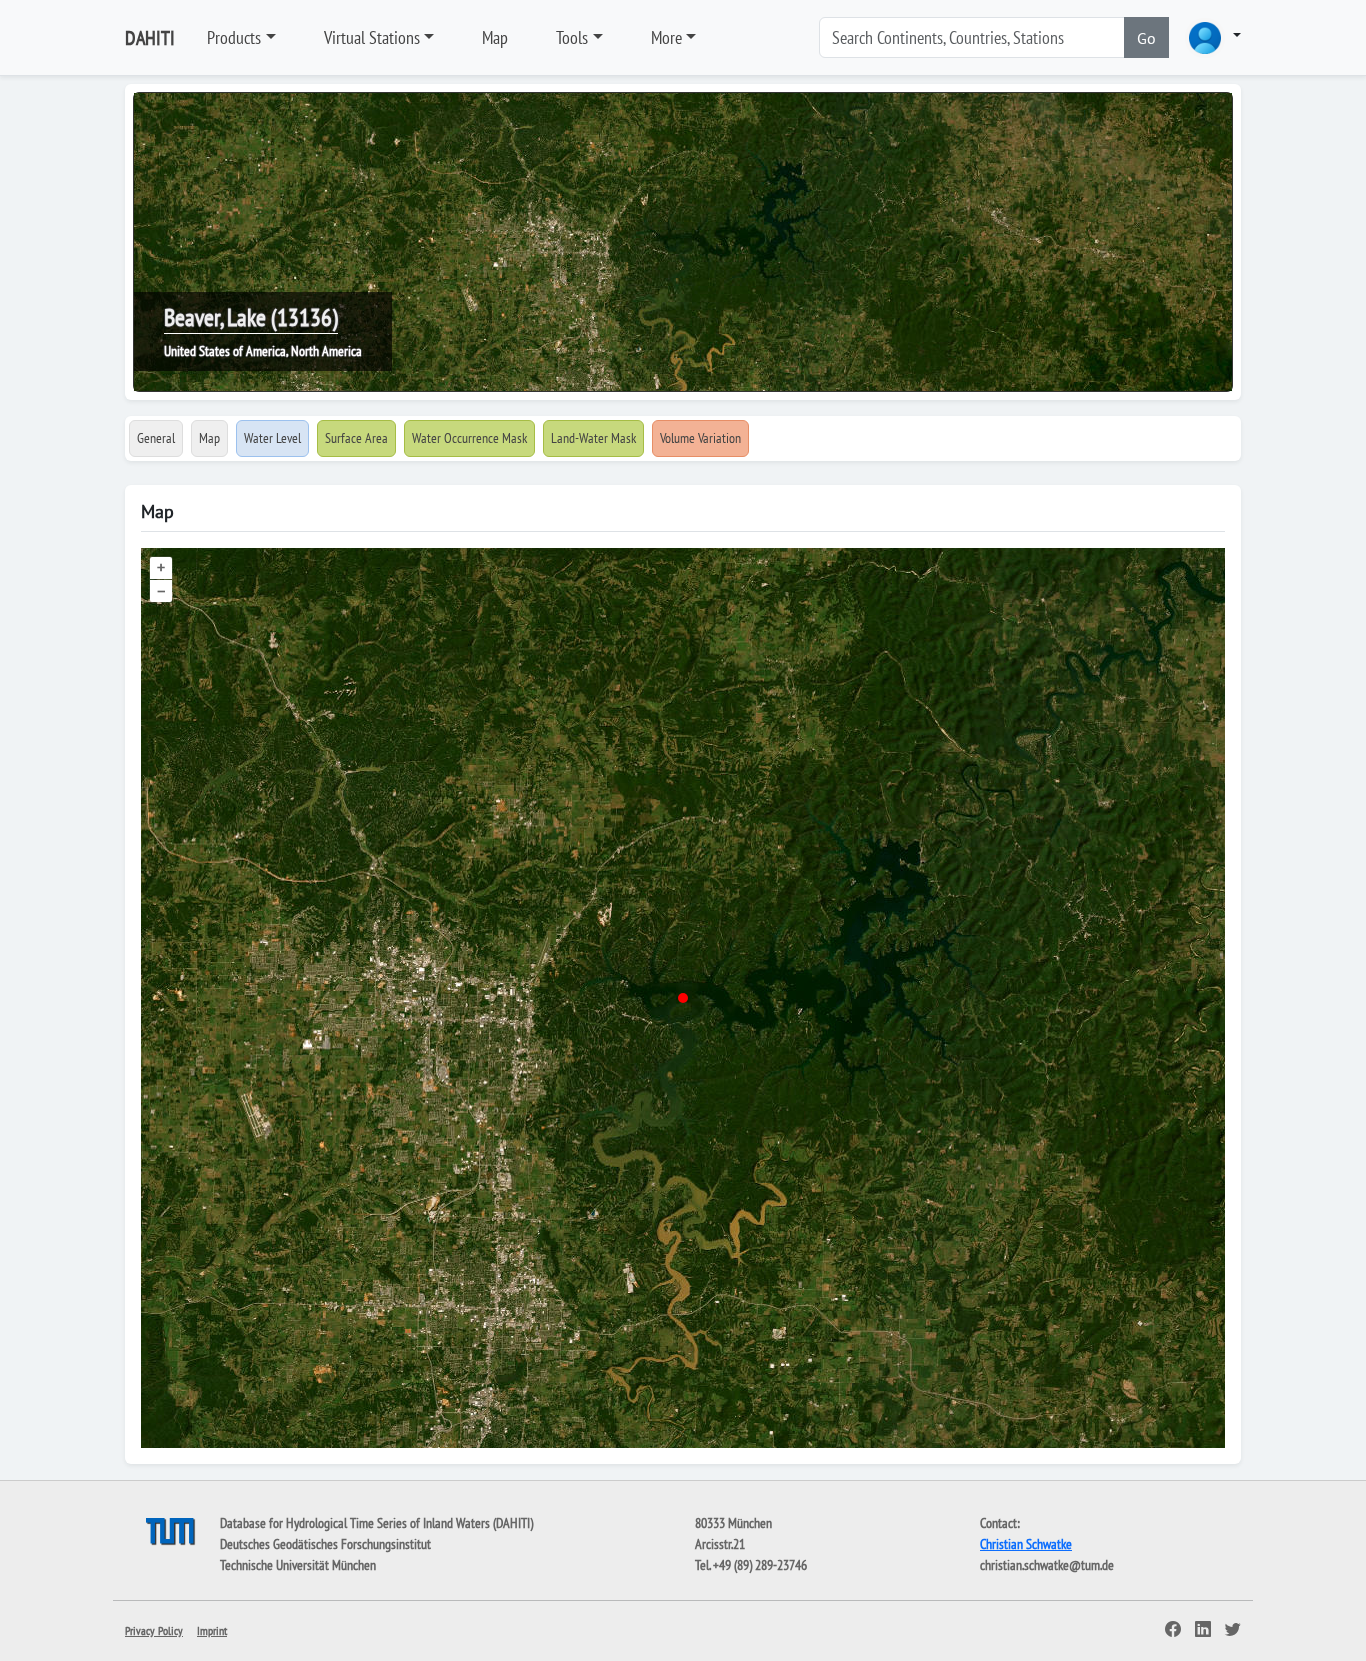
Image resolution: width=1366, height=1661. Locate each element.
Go (1146, 38)
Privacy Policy (154, 1630)
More (666, 37)
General (156, 438)
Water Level (272, 438)
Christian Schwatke (1026, 1544)
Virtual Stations (372, 37)
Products (234, 37)
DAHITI (150, 38)
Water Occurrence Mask (469, 438)
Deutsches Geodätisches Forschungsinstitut (325, 1544)
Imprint (212, 1630)
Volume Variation (700, 438)
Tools (572, 37)
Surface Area (356, 438)
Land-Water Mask (593, 438)
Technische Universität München (298, 1565)
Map (495, 37)
